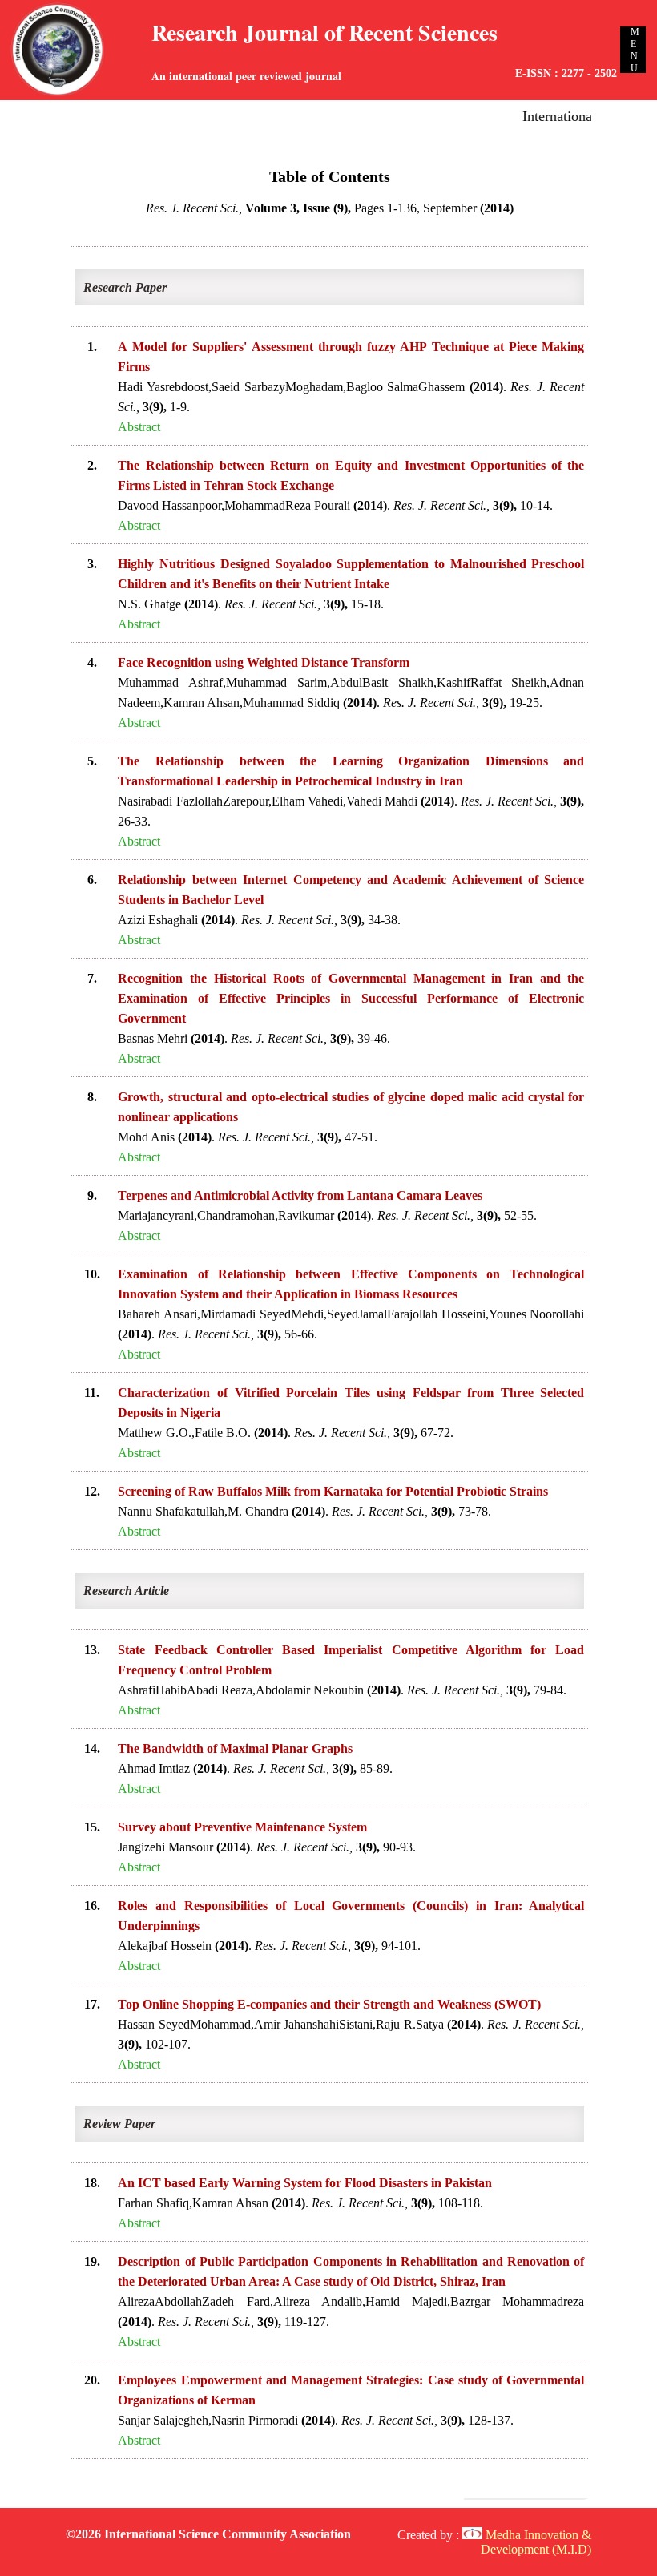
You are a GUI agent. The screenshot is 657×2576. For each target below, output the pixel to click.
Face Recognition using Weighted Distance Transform (264, 662)
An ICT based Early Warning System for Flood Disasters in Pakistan (305, 2183)
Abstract (139, 427)
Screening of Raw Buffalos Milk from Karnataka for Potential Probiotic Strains (333, 1491)
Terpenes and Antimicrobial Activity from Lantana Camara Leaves (300, 1195)
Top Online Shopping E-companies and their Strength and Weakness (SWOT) (329, 2004)
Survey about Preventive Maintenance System (242, 1827)
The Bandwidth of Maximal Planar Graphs (235, 1748)
